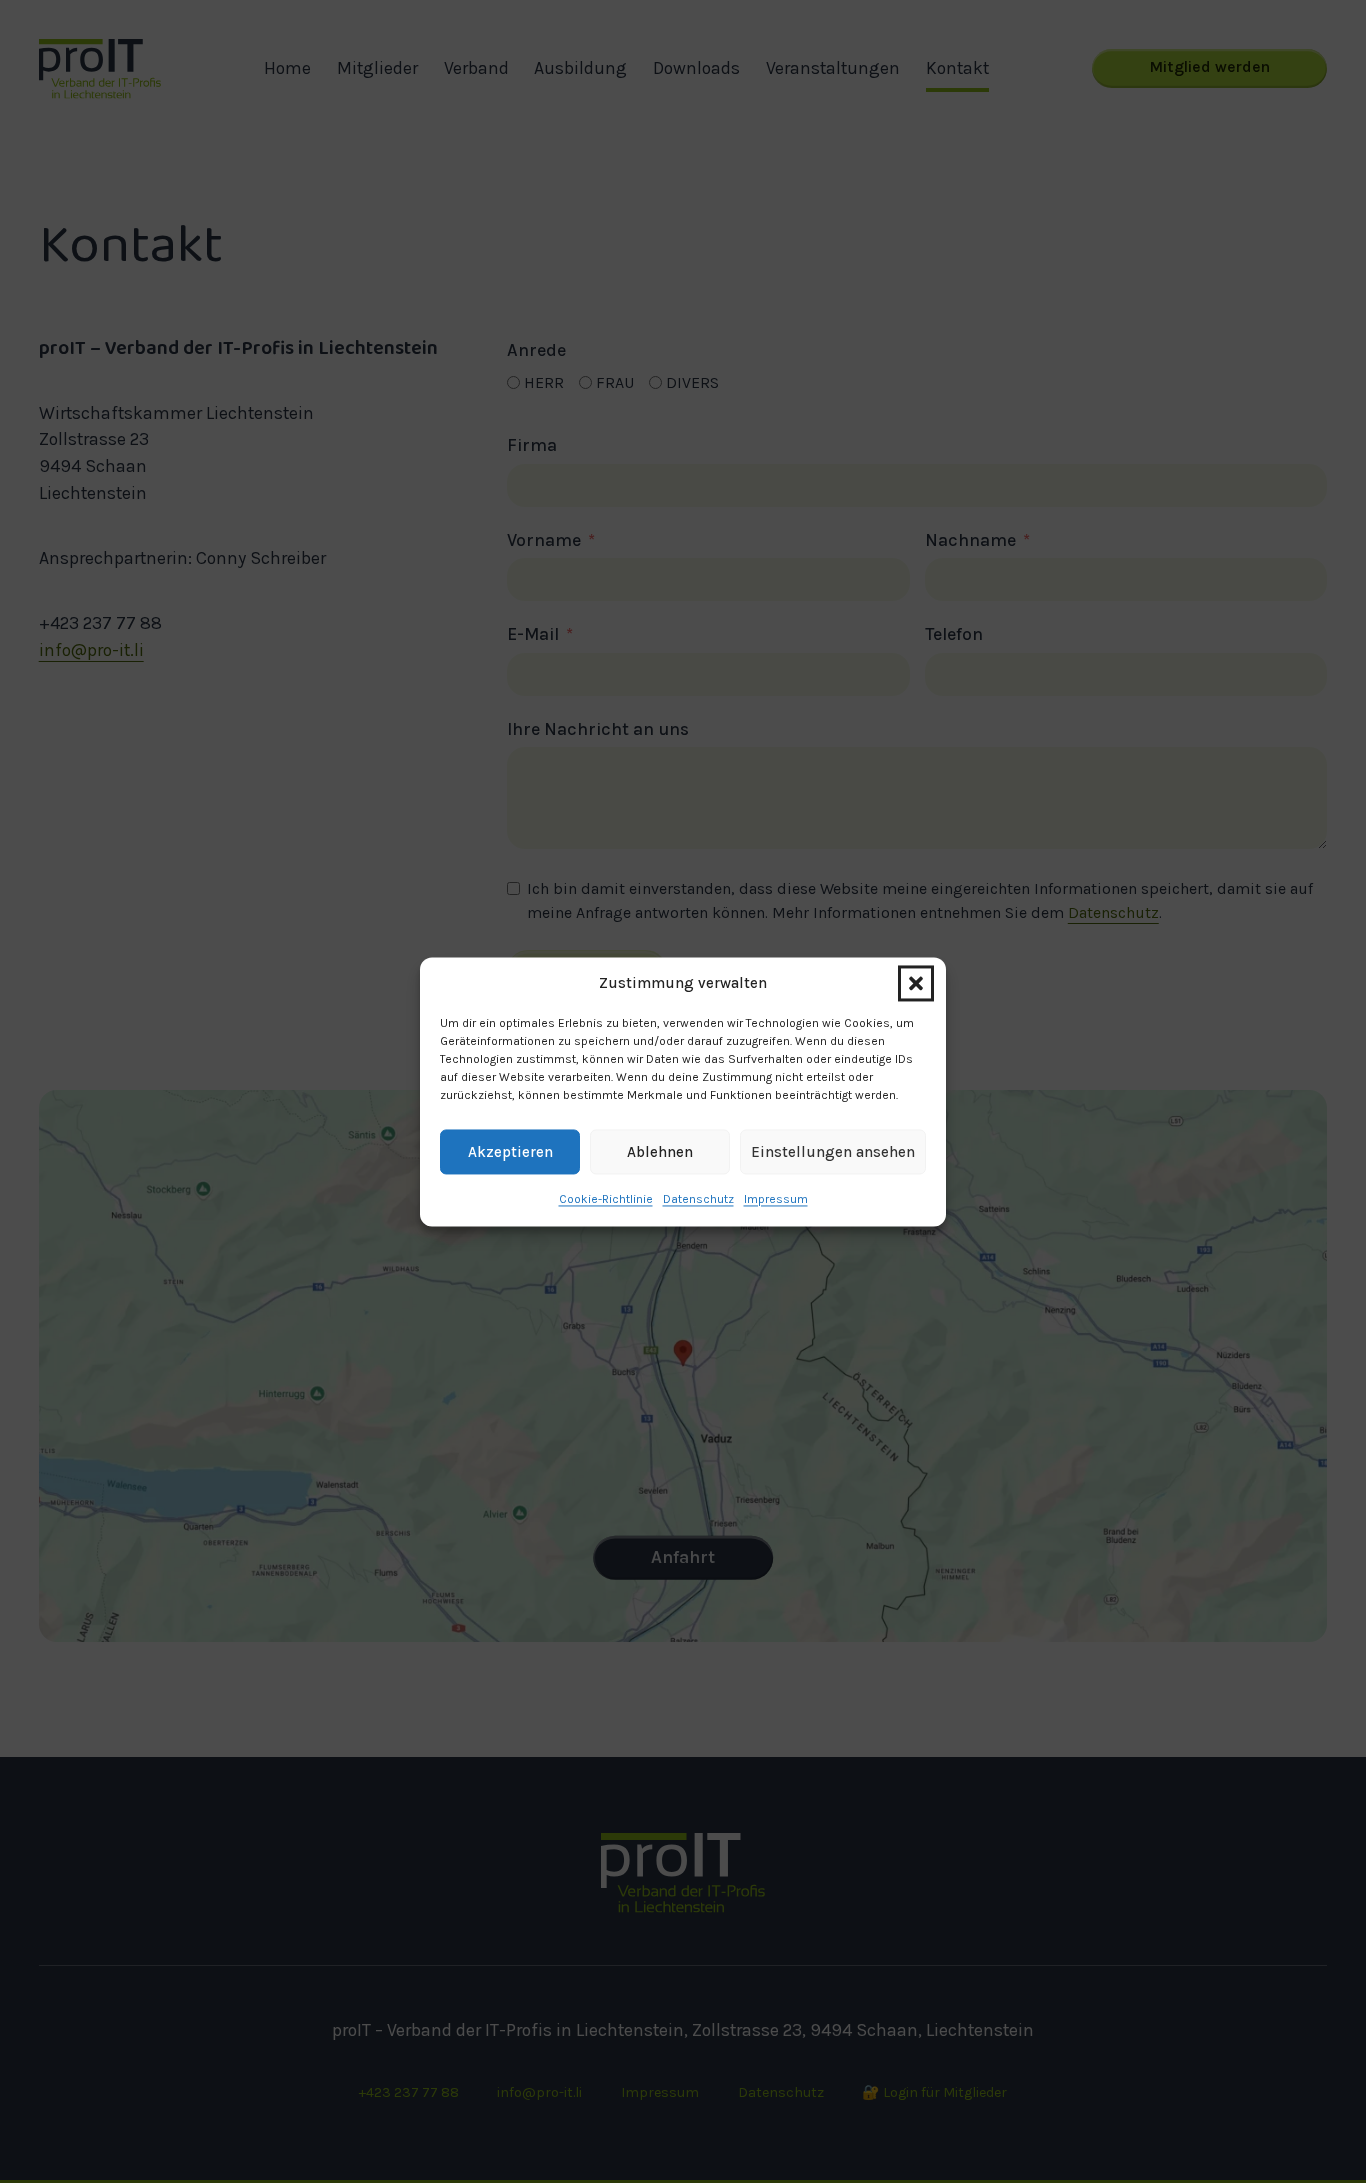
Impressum (776, 1199)
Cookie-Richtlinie (606, 1199)
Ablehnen (660, 1152)
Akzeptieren (510, 1152)
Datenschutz (698, 1199)
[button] (916, 983)
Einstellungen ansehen (833, 1152)
